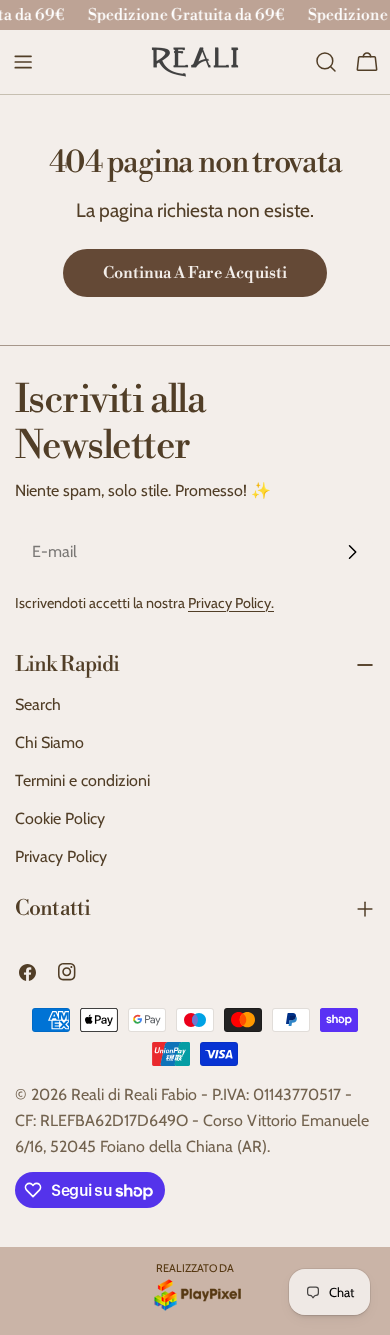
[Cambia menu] (23, 62)
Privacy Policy (61, 856)
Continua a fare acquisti (195, 273)
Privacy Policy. (231, 603)
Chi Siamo (49, 742)
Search (38, 704)
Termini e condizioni (82, 780)
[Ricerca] (326, 62)
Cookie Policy (60, 818)
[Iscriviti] (352, 552)
